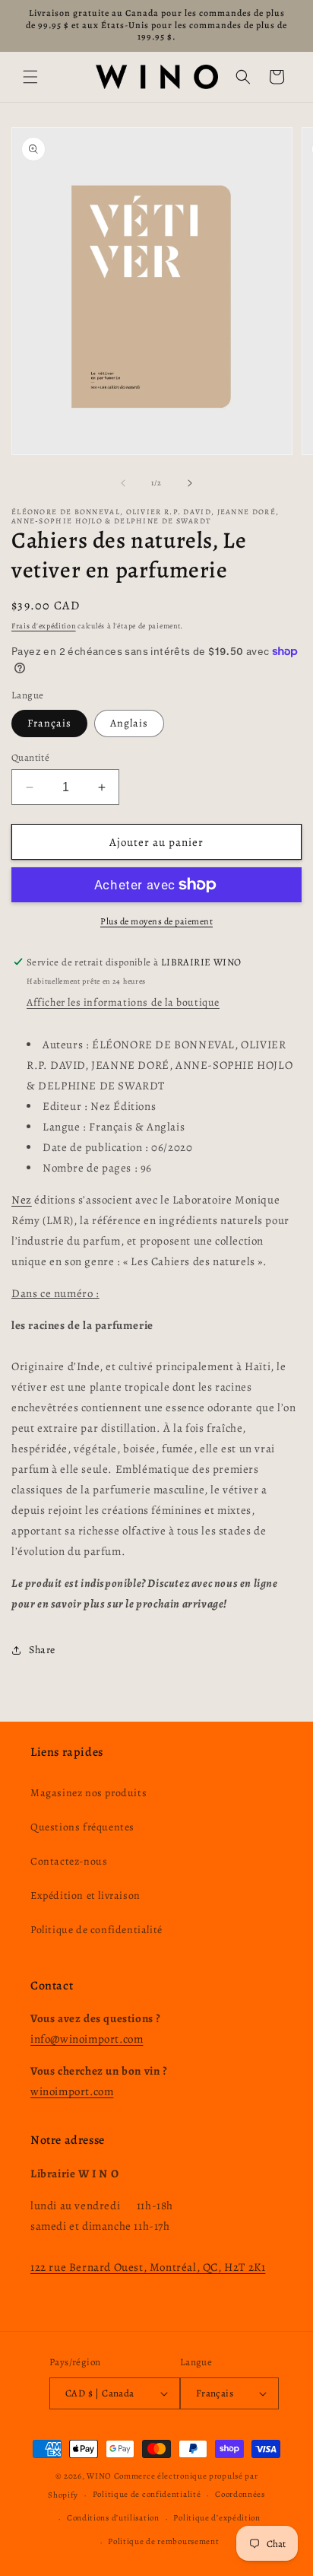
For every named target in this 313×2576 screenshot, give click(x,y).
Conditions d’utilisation (113, 2518)
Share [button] (42, 1650)
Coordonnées (240, 2494)
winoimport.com (72, 2091)
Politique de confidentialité (96, 1930)
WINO (100, 2476)
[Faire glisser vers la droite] (190, 483)
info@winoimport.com (87, 2039)
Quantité (30, 757)
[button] (30, 77)
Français (49, 723)
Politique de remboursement (163, 2541)
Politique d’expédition (217, 2518)
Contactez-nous (69, 1861)
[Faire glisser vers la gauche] (123, 483)
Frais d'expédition (44, 626)
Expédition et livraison (85, 1895)
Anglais (129, 723)
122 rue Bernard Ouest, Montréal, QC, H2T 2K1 (148, 2267)
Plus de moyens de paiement (156, 921)
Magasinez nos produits (89, 1793)
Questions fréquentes (82, 1827)
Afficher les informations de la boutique (123, 1002)
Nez (22, 1200)
